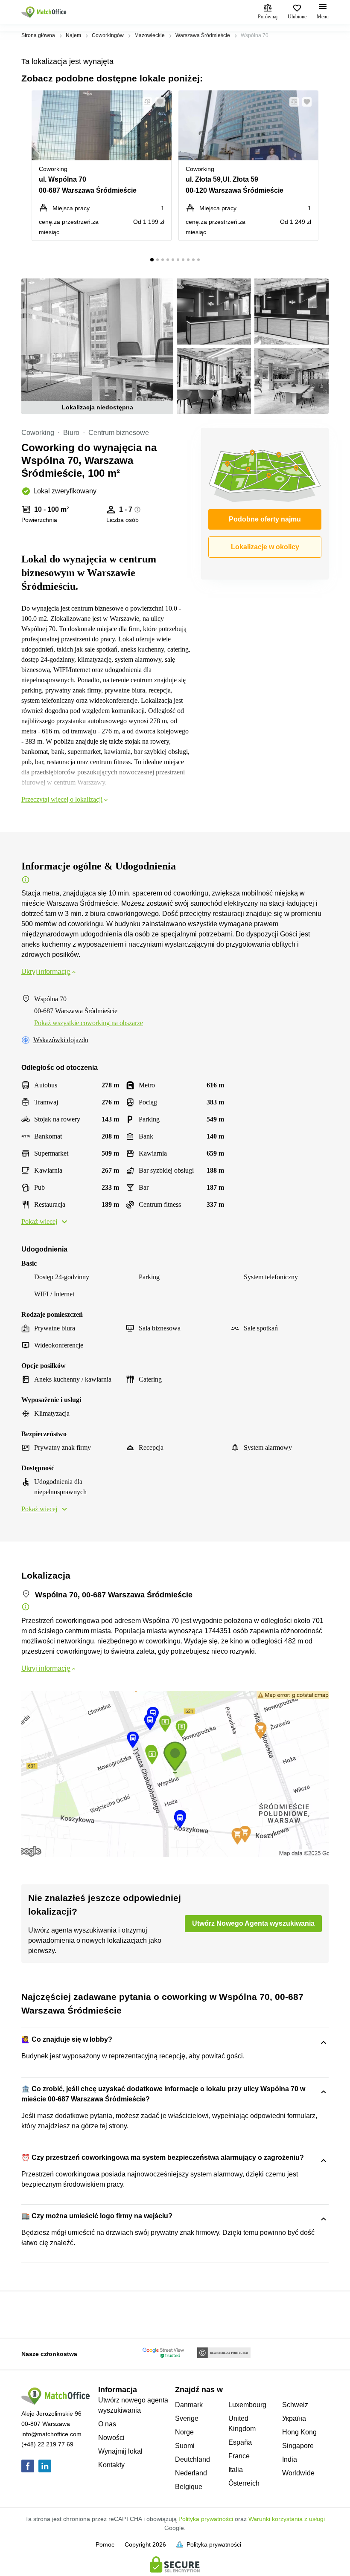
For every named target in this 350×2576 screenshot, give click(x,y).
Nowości (111, 2438)
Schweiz (295, 2405)
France (239, 2456)
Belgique (189, 2487)
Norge (184, 2432)
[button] (145, 102)
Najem (73, 35)
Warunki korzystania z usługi (287, 2519)
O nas (107, 2424)
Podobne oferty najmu (265, 519)
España (240, 2442)
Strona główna (38, 35)
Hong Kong (299, 2432)
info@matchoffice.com (51, 2434)
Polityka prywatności (206, 2519)
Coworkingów (108, 35)
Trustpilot (34, 2314)
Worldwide (298, 2473)
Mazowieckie (150, 35)
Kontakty (111, 2465)
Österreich (244, 2483)
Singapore (298, 2446)
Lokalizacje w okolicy (265, 547)
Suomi (185, 2446)
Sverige (187, 2418)
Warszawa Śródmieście (203, 35)
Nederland (191, 2473)
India (290, 2459)
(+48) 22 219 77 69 (47, 2444)
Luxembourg (247, 2405)
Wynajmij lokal (120, 2451)
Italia (236, 2470)
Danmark (189, 2405)
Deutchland (192, 2459)
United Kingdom (242, 2424)
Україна (294, 2418)
